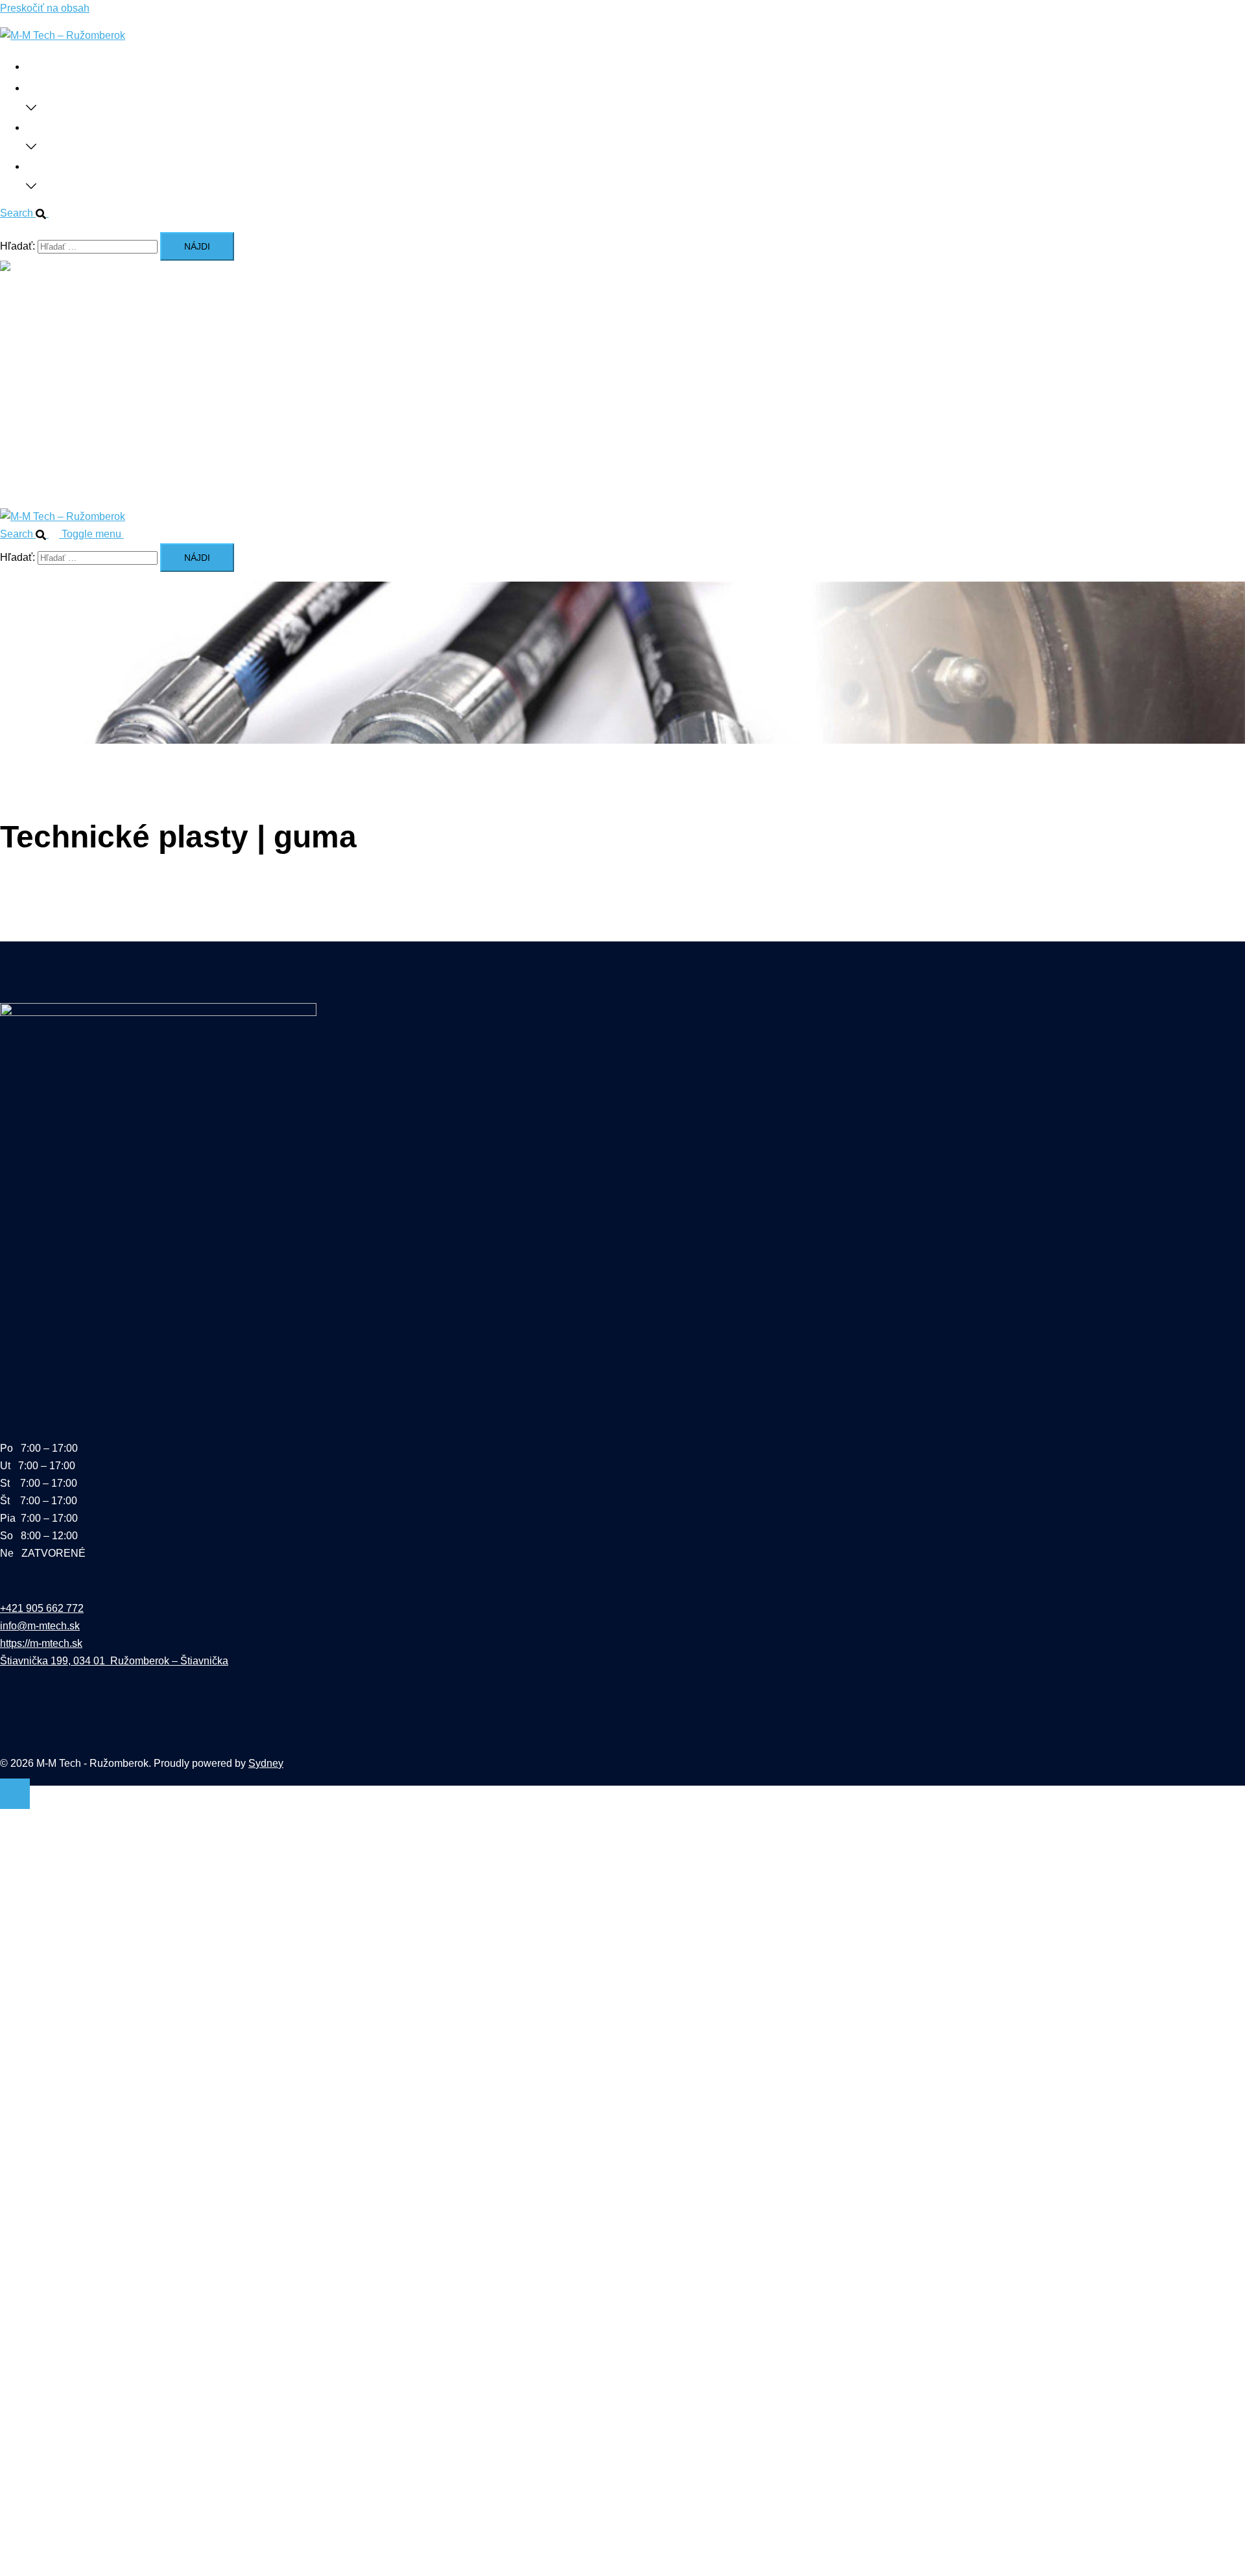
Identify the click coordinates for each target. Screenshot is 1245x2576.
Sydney (266, 1763)
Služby (45, 126)
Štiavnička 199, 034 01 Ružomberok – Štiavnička (114, 1661)
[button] (30, 213)
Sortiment (54, 165)
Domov (46, 65)
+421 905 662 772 (42, 1608)
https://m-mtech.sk (41, 1643)
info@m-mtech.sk (40, 1626)
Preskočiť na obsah (45, 8)
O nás (43, 87)
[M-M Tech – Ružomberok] (63, 35)
